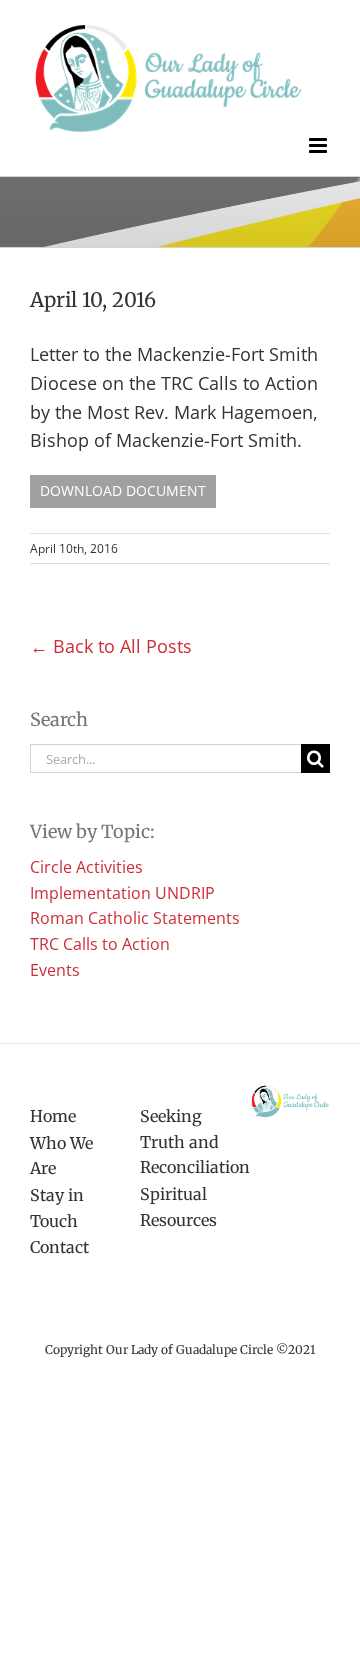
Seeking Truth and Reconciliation (180, 1141)
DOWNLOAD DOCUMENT (123, 490)
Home (53, 1116)
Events (55, 970)
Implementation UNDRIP (122, 893)
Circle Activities (86, 867)
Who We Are (61, 1156)
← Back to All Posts (111, 646)
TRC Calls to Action (100, 944)
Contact (59, 1247)
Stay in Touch (57, 1208)
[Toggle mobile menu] (319, 145)
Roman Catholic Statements (135, 918)
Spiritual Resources (178, 1207)
